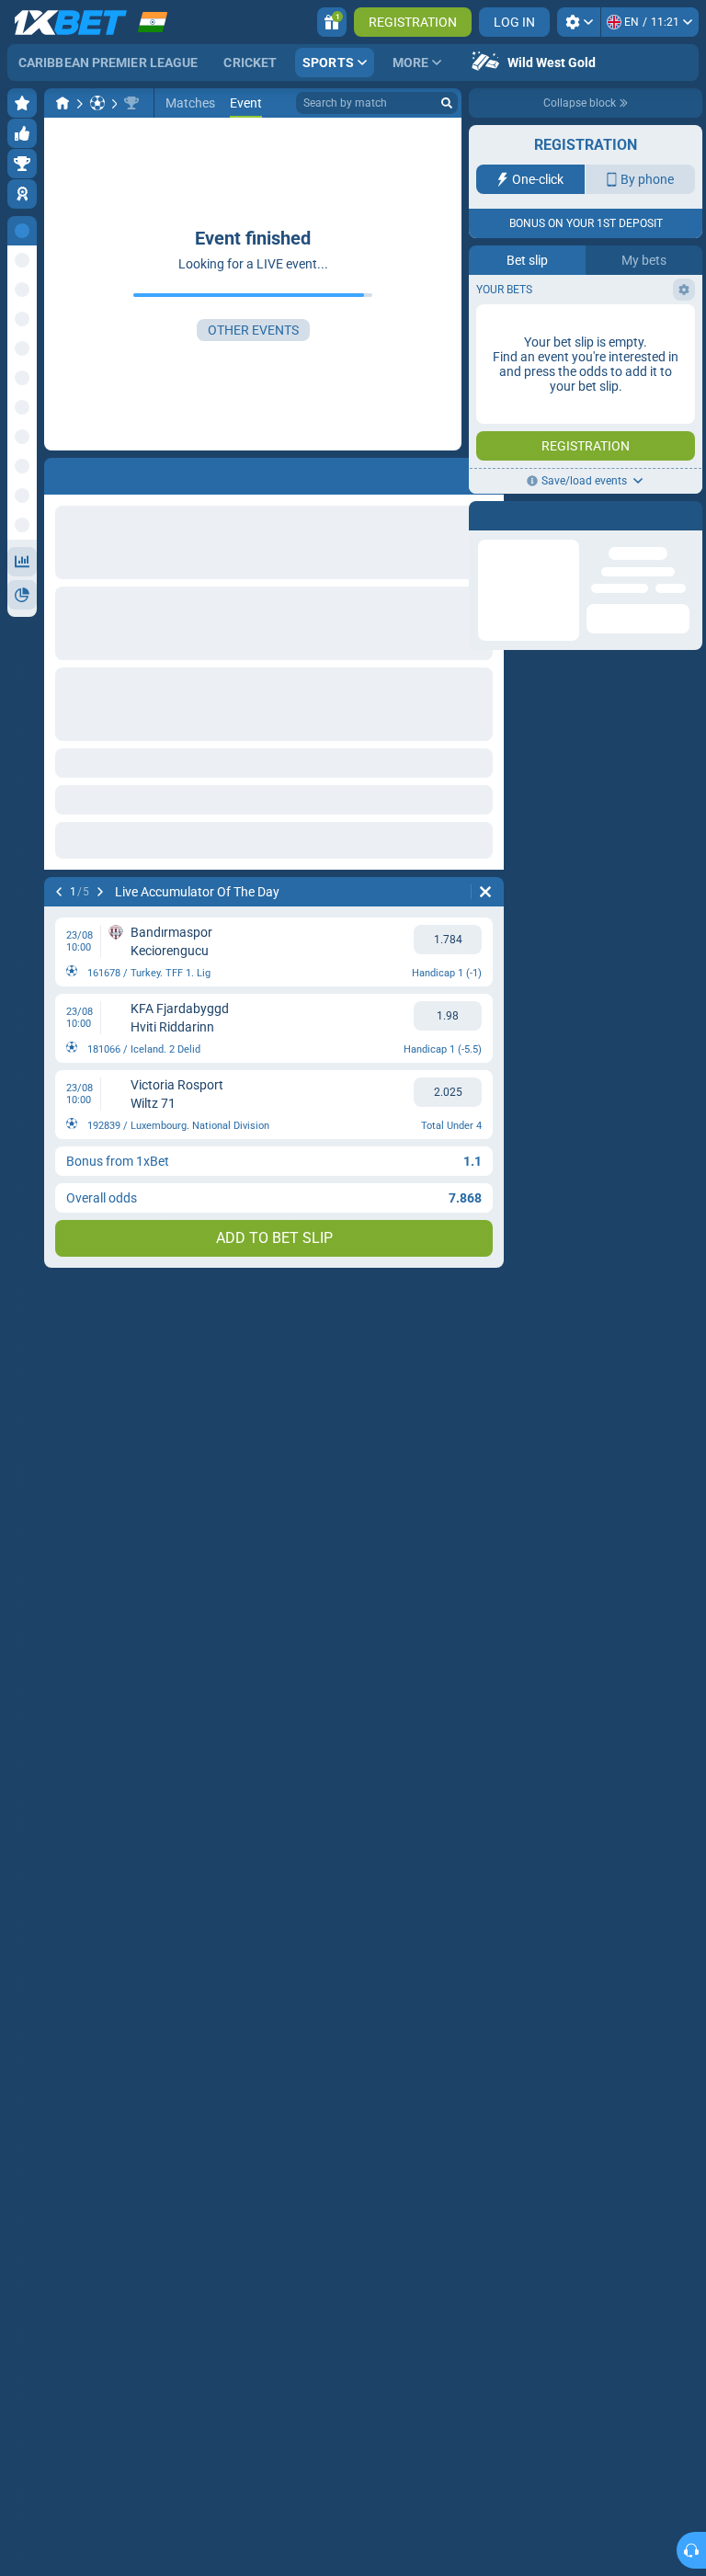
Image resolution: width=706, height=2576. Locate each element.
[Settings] (579, 22)
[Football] (97, 103)
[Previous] (59, 892)
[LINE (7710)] (63, 103)
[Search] (447, 103)
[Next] (100, 892)
